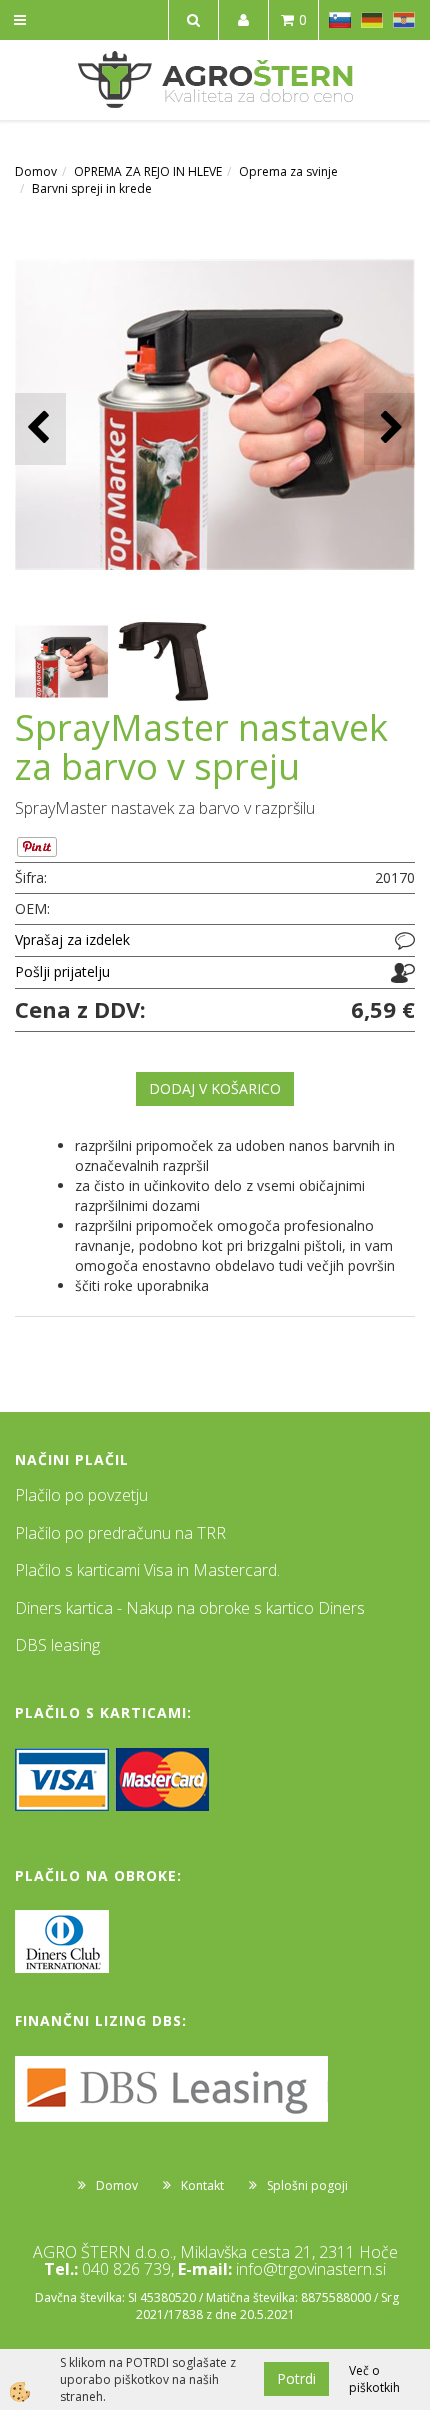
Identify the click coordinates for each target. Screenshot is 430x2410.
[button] (389, 428)
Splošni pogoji (307, 2185)
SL (340, 20)
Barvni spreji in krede (92, 188)
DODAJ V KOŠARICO (215, 1088)
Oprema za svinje (288, 171)
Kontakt (202, 2185)
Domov (36, 171)
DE (372, 20)
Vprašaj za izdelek (72, 939)
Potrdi (296, 2378)
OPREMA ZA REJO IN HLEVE (148, 171)
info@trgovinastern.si (311, 2269)
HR (404, 20)
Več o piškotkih (374, 2379)
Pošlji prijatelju (62, 971)
